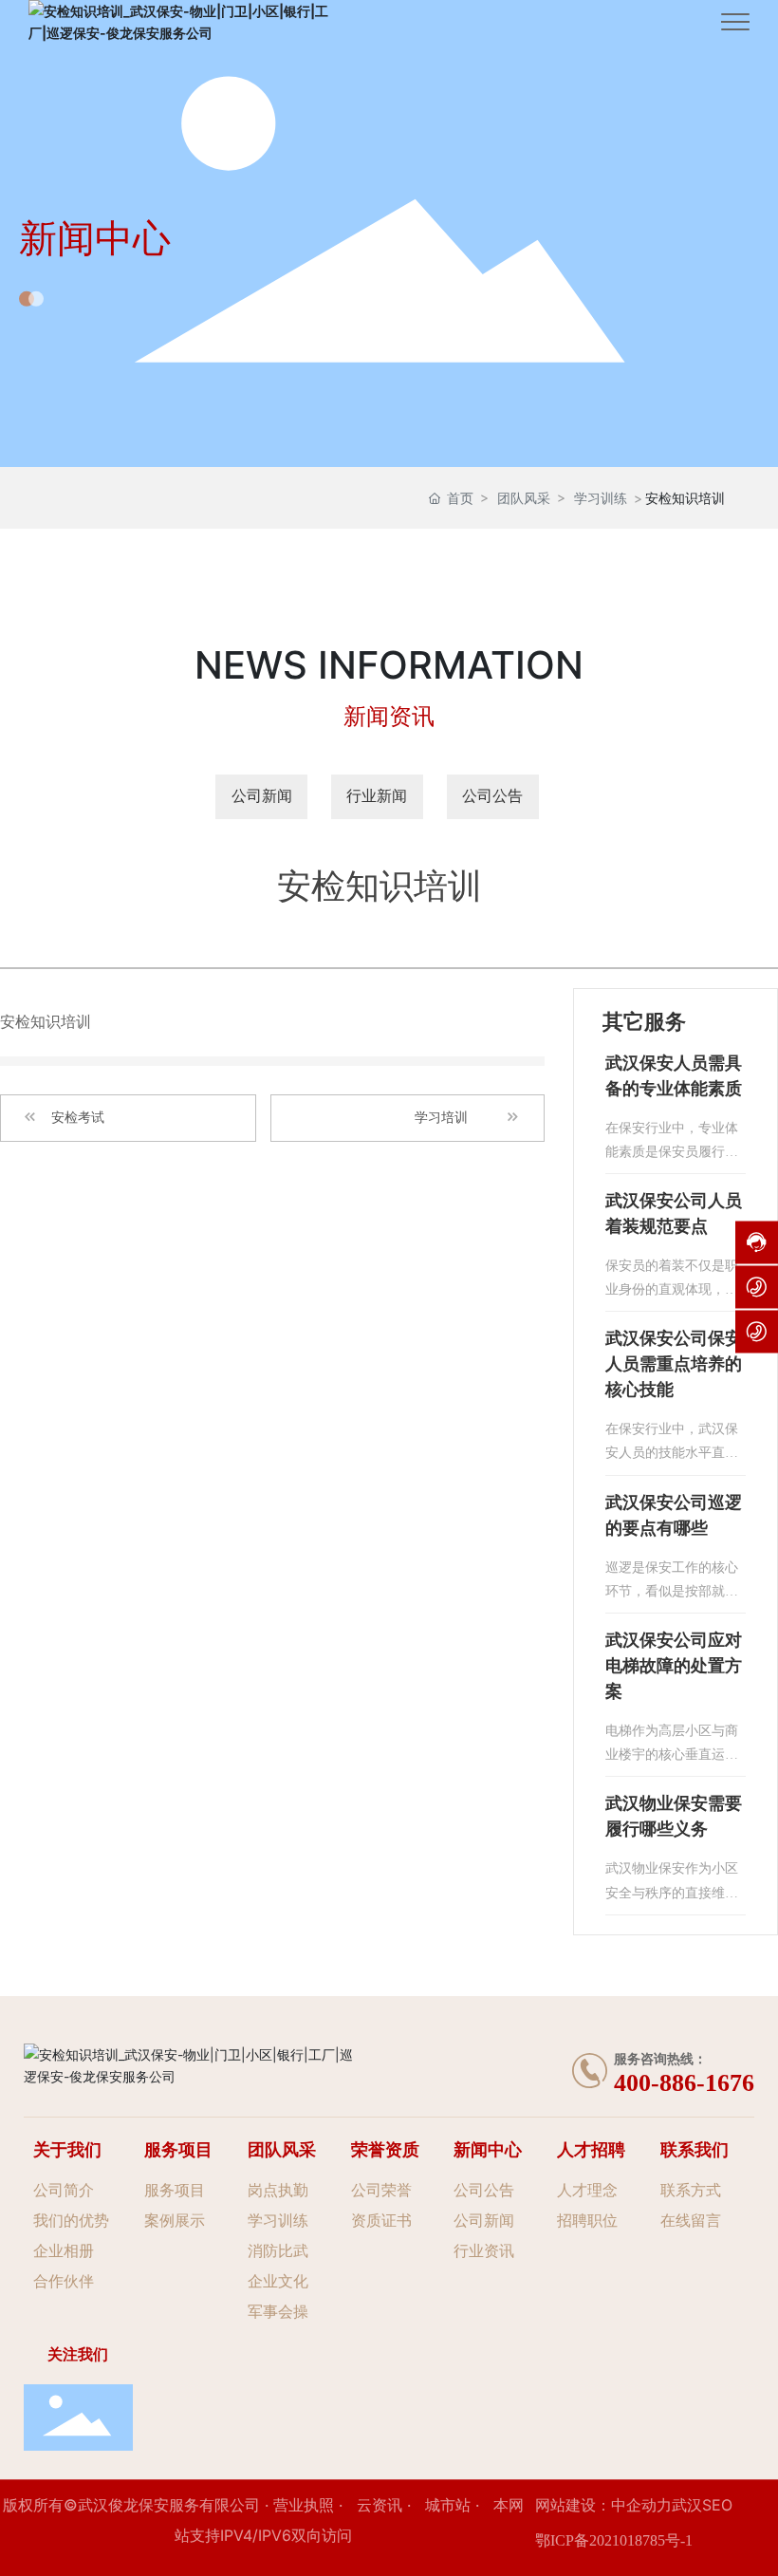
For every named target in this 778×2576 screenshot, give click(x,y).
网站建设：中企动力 (603, 2505)
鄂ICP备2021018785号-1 (614, 2540)
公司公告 (492, 796)
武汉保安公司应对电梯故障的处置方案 (674, 1666)
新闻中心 (95, 238)
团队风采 (524, 498)
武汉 (687, 2505)
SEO (717, 2505)
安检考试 (78, 1118)
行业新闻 (377, 796)
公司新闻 (262, 796)
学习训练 (601, 498)
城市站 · (454, 2505)
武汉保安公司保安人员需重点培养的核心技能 (674, 1364)
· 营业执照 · (304, 2505)
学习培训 (441, 1118)
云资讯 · (386, 2505)
